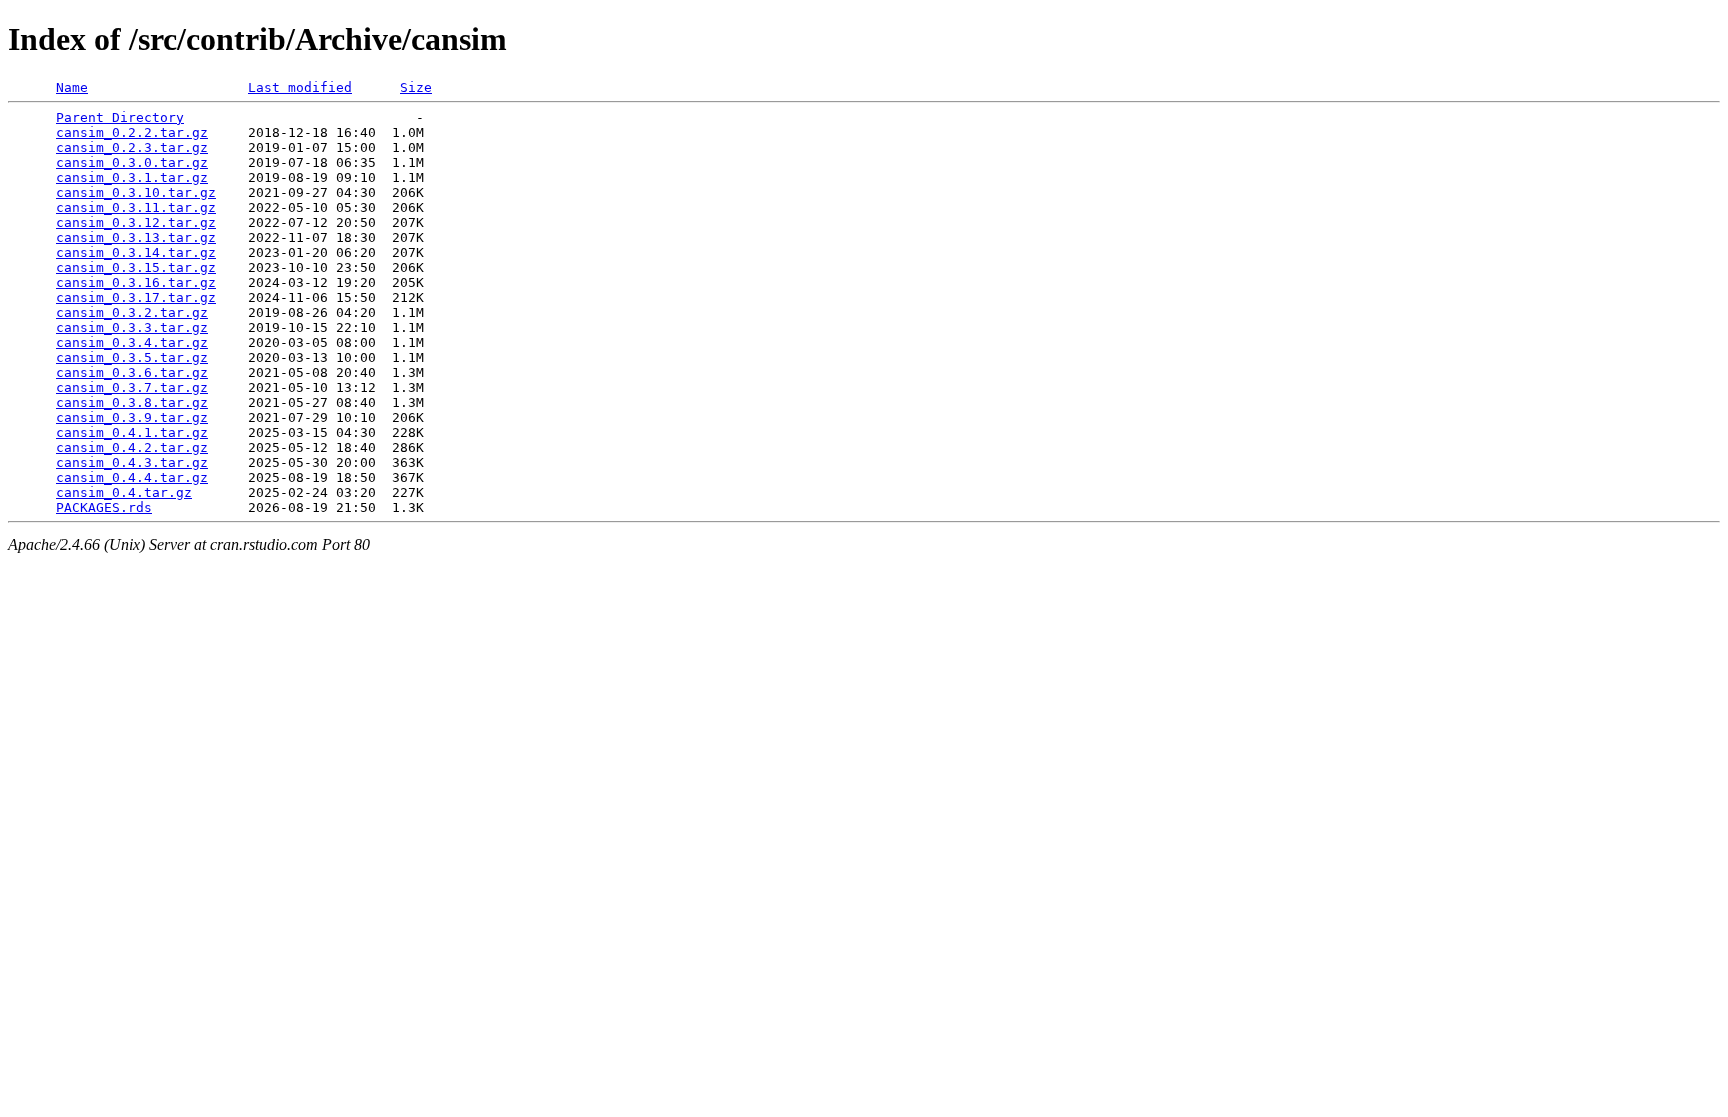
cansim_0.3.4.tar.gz (132, 342)
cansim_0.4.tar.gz (124, 492)
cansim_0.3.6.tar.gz (132, 372)
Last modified (300, 87)
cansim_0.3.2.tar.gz (132, 312)
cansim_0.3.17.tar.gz (136, 297)
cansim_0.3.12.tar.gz (136, 222)
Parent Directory (120, 117)
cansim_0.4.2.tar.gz (132, 447)
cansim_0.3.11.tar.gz (136, 207)
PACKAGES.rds (104, 507)
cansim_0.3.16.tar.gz (136, 282)
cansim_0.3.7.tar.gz (132, 387)
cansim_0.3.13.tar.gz (136, 237)
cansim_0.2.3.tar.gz (132, 147)
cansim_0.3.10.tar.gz (136, 192)
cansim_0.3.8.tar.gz (132, 402)
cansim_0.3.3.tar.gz (132, 327)
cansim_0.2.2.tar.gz (132, 132)
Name (72, 87)
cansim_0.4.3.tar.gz (132, 462)
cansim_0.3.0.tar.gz (132, 162)
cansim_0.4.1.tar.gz (132, 432)
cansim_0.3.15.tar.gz (136, 267)
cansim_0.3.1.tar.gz (132, 177)
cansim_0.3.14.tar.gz (136, 252)
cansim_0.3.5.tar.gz (132, 357)
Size (416, 87)
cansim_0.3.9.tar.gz (132, 417)
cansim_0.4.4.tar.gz (132, 477)
